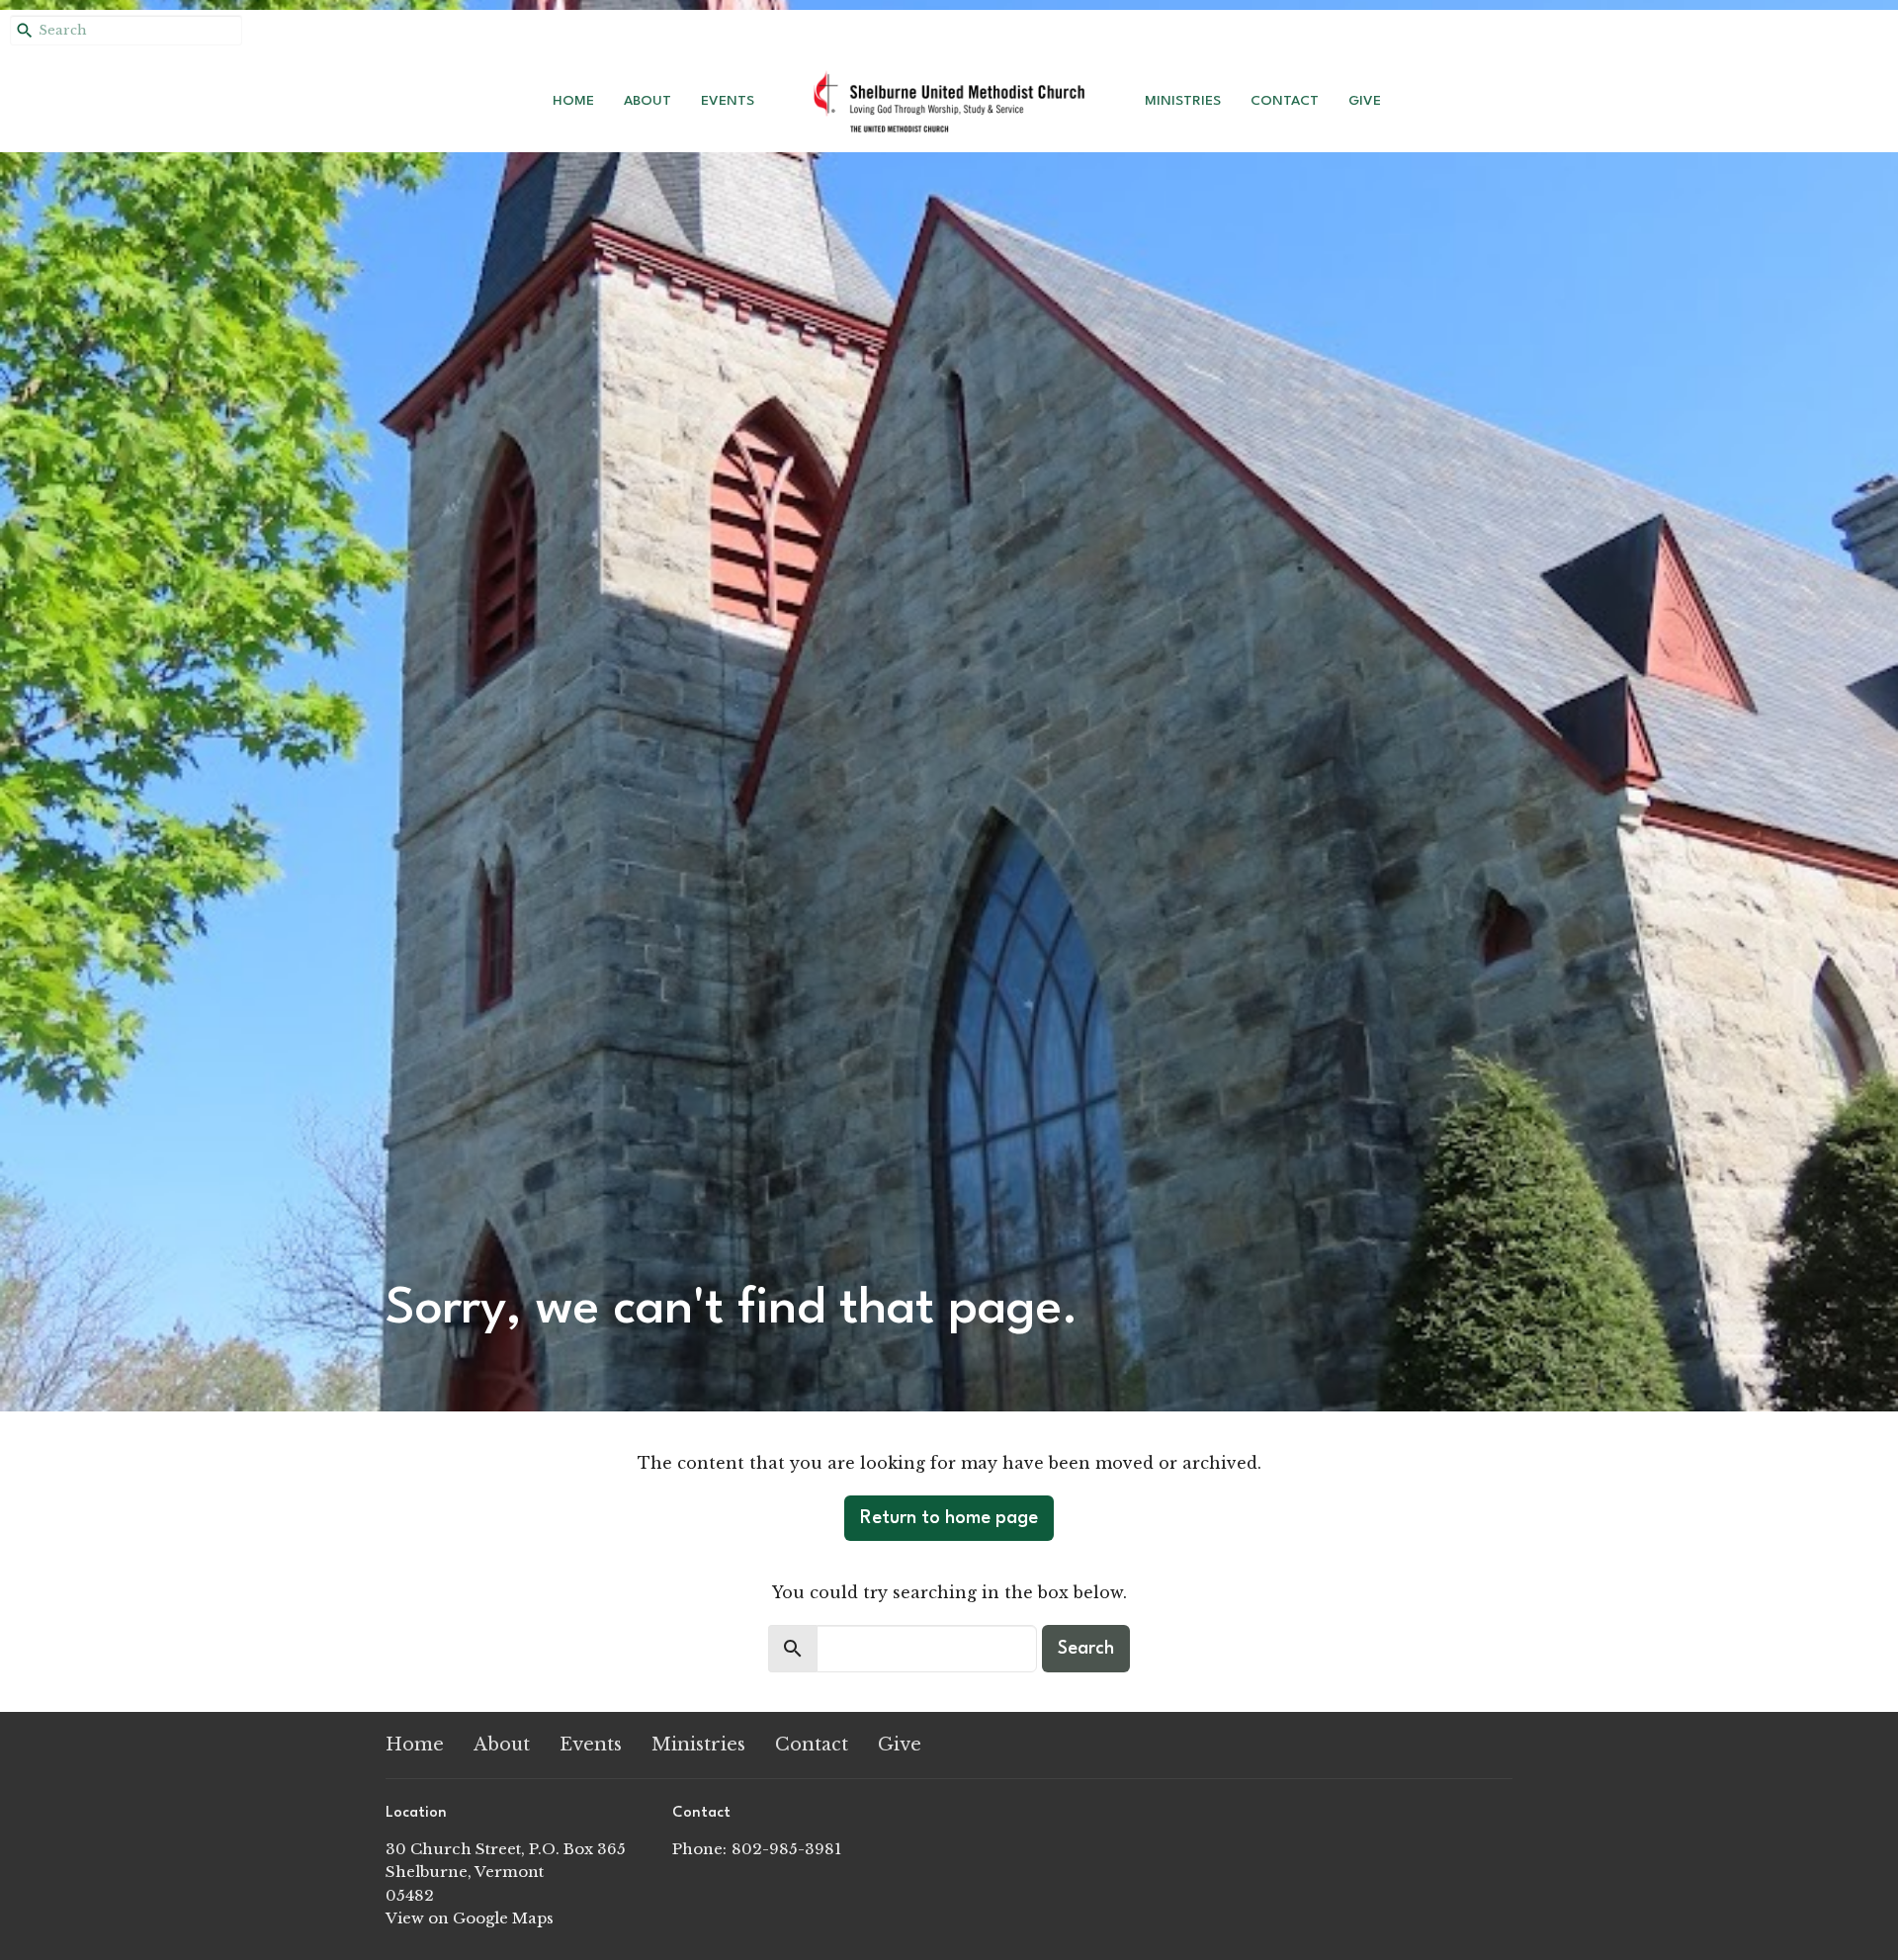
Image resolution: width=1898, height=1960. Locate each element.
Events (728, 101)
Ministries (1183, 101)
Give (1365, 101)
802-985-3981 (786, 1849)
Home (573, 101)
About (647, 101)
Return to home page (949, 1518)
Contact (1285, 101)
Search (1086, 1649)
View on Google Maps (470, 1918)
